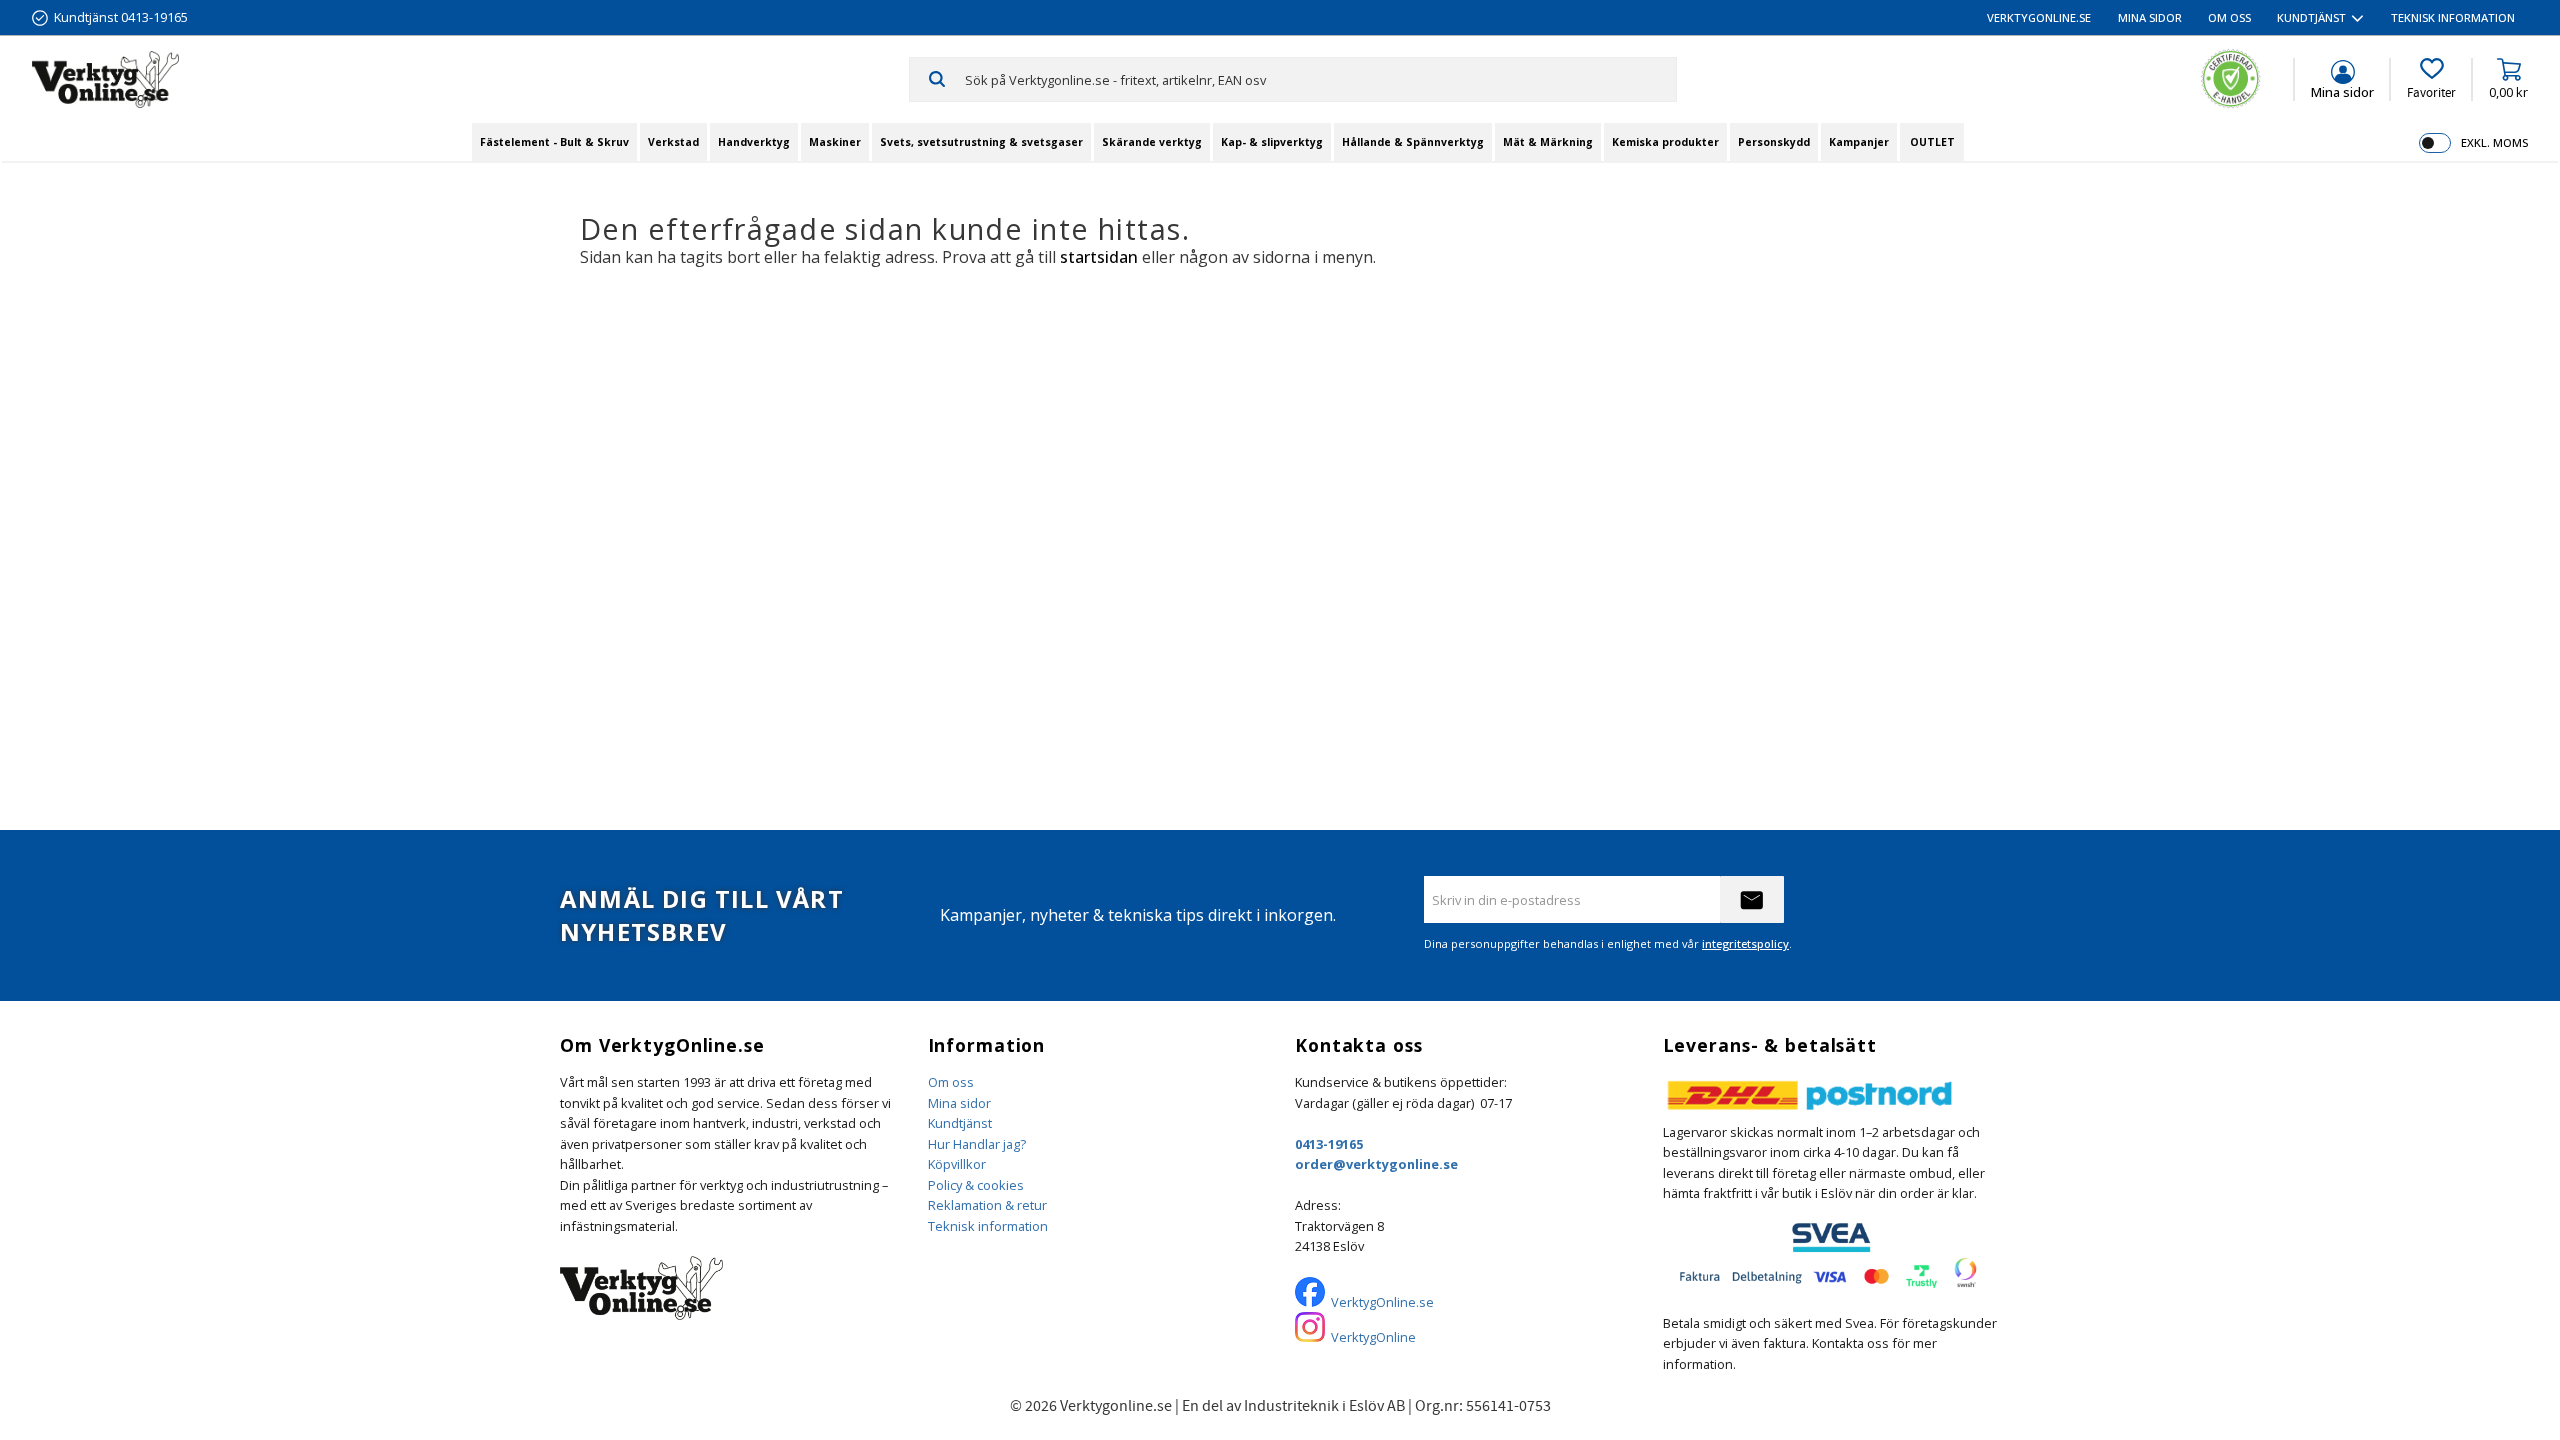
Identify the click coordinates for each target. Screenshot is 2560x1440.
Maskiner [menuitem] (835, 142)
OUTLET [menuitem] (1932, 142)
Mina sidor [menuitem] (2150, 17)
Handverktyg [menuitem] (754, 142)
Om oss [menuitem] (2229, 17)
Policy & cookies (976, 1185)
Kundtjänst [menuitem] (2311, 17)
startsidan (1099, 257)
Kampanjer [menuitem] (1859, 142)
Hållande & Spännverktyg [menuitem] (1413, 142)
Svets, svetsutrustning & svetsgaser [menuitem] (981, 142)
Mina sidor (959, 1103)
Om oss (951, 1082)
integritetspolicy (1745, 943)
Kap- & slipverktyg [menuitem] (1272, 142)
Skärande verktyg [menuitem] (1152, 142)
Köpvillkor (957, 1164)
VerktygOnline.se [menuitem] (2039, 17)
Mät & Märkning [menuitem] (1548, 142)
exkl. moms (2494, 142)
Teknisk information (988, 1226)
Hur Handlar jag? (977, 1144)
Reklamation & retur (987, 1205)
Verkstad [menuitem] (673, 142)
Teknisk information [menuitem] (2453, 17)
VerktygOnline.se (1382, 1302)
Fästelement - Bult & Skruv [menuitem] (554, 142)
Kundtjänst (960, 1123)
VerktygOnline (1373, 1337)
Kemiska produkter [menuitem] (1665, 142)
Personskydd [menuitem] (1774, 142)
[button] (2431, 79)
